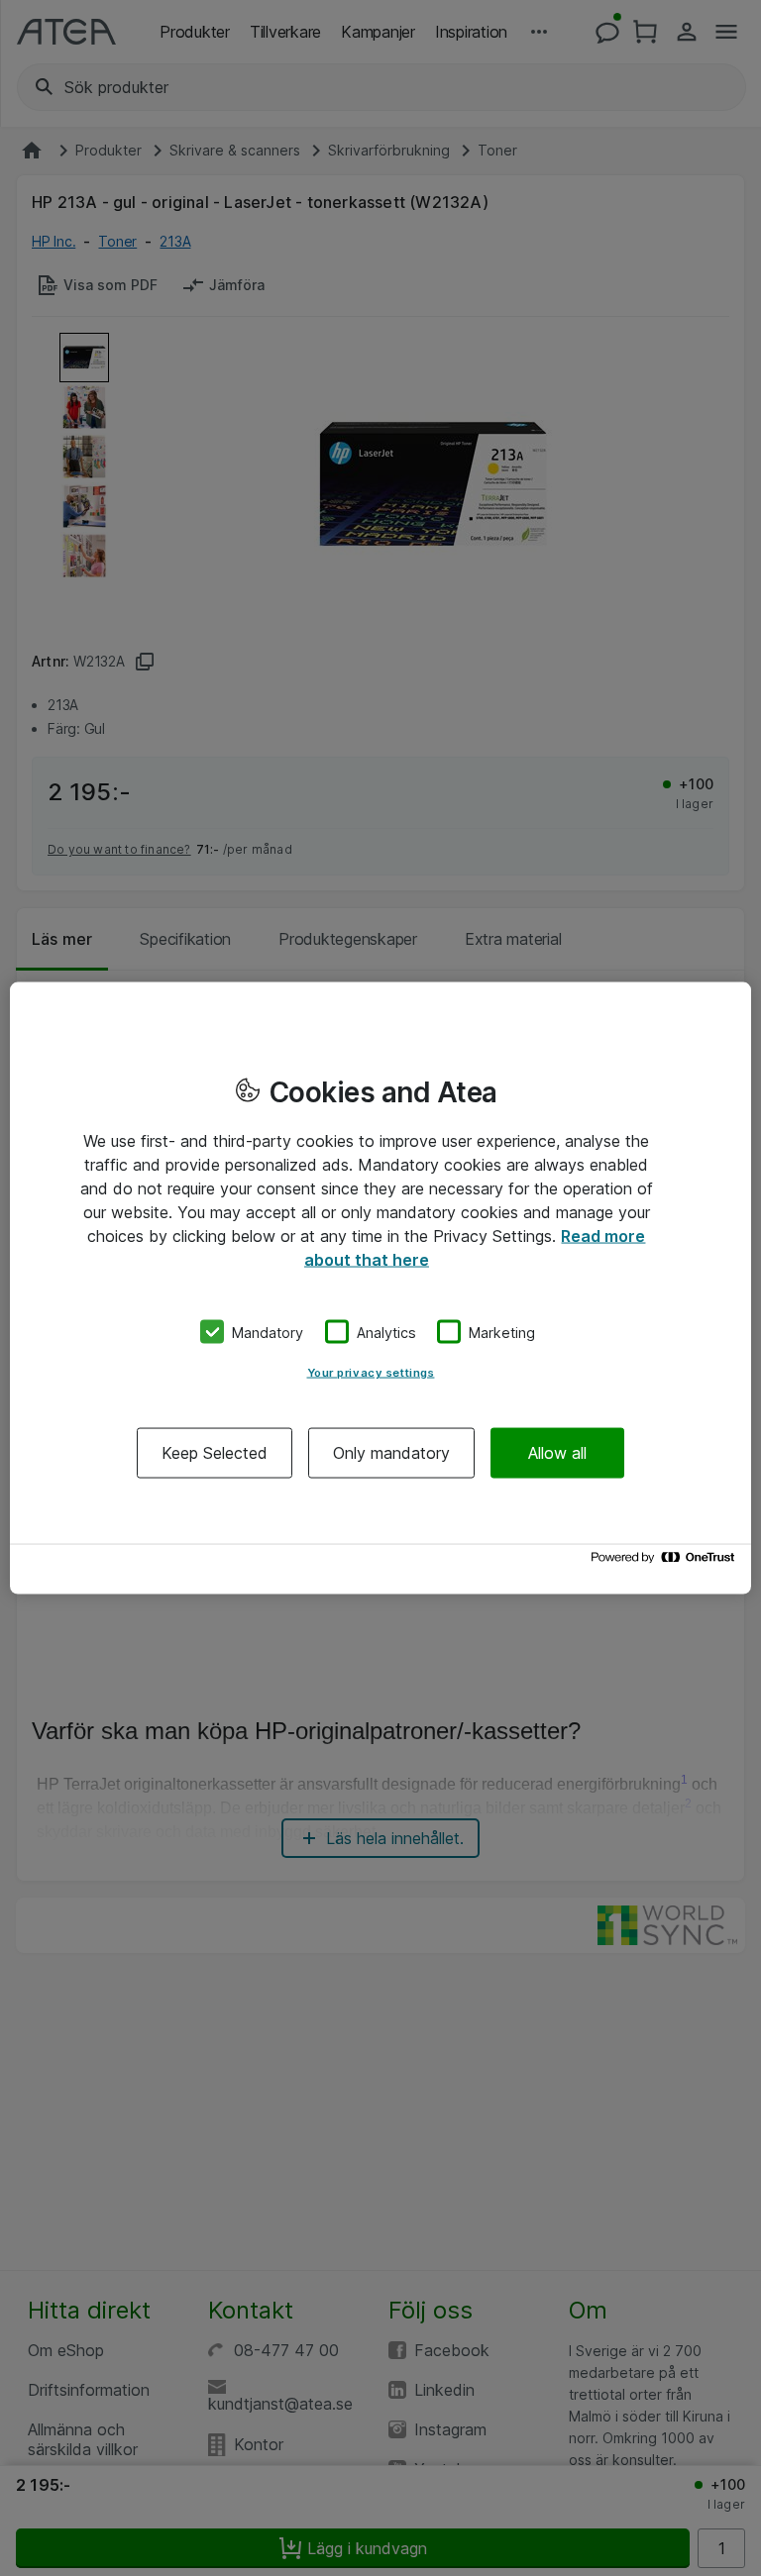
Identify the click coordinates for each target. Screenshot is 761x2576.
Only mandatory (391, 1453)
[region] (380, 1288)
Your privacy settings (371, 1373)
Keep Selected (215, 1453)
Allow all (557, 1453)
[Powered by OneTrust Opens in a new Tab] (666, 1562)
